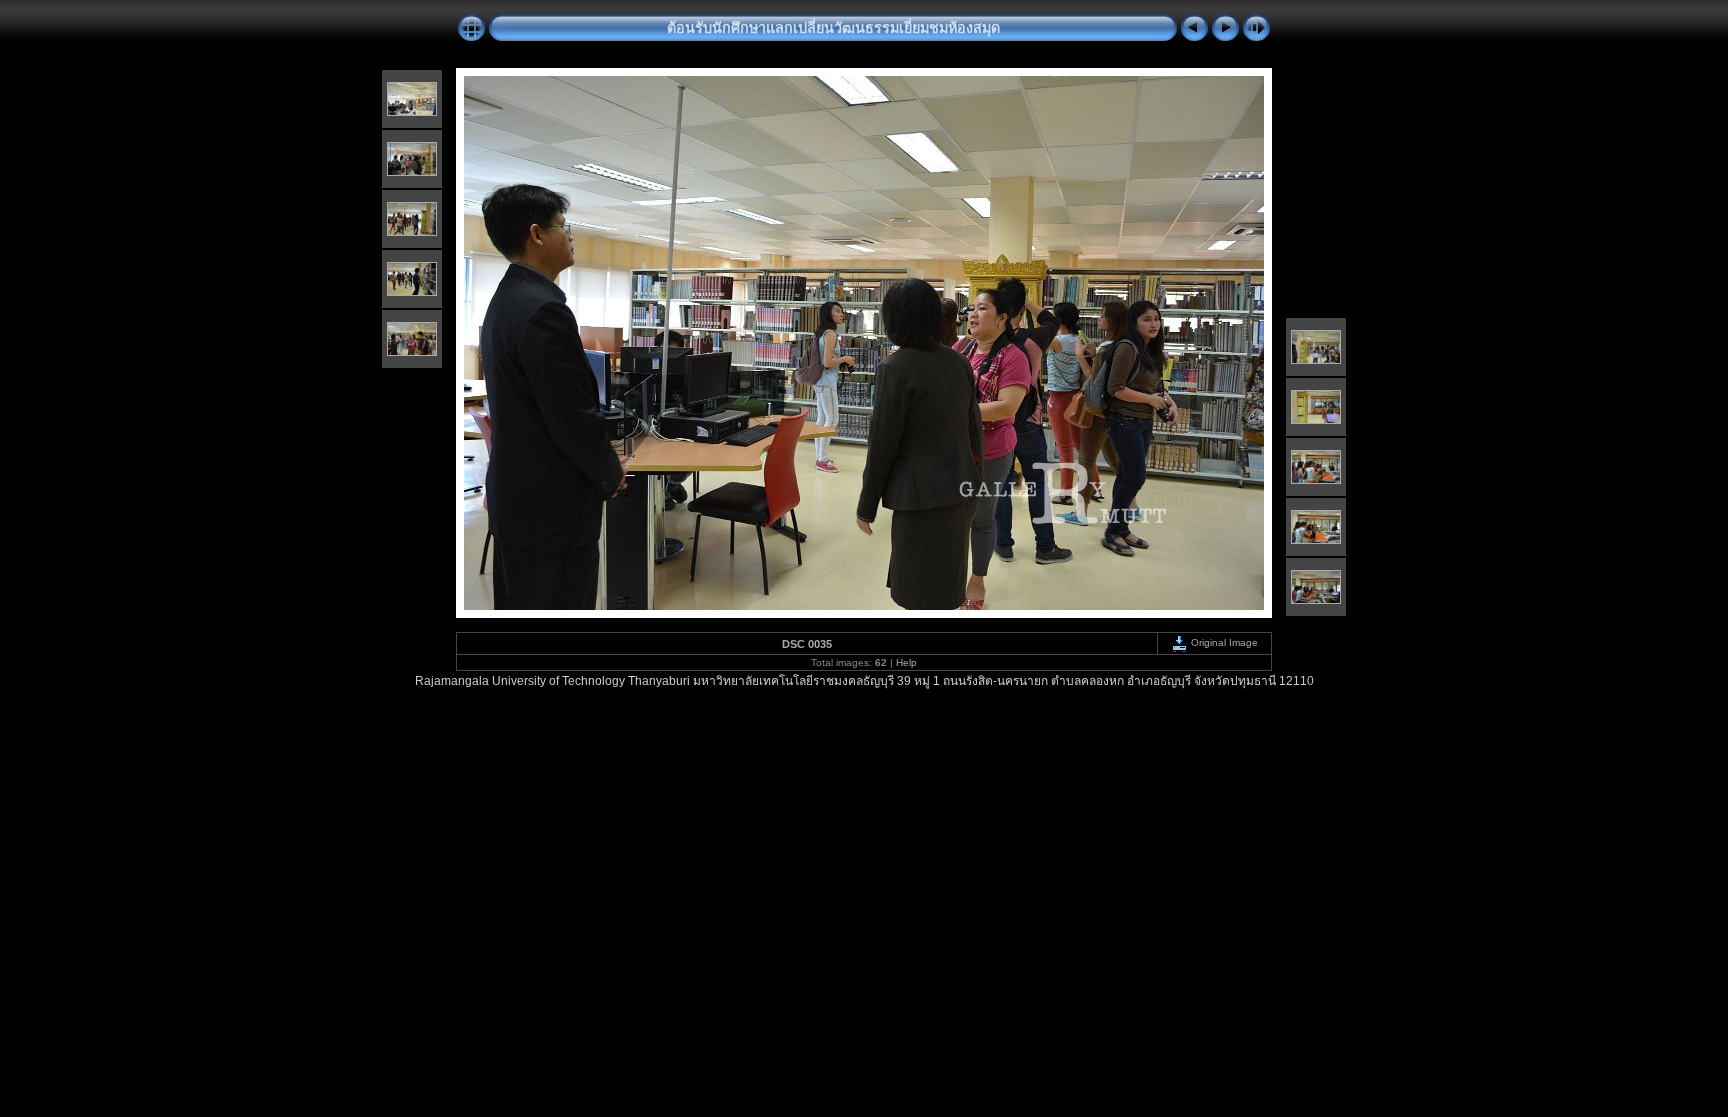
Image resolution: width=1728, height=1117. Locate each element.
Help (906, 662)
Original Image (1223, 642)
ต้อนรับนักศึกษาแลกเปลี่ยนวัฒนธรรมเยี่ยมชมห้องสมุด (833, 28)
